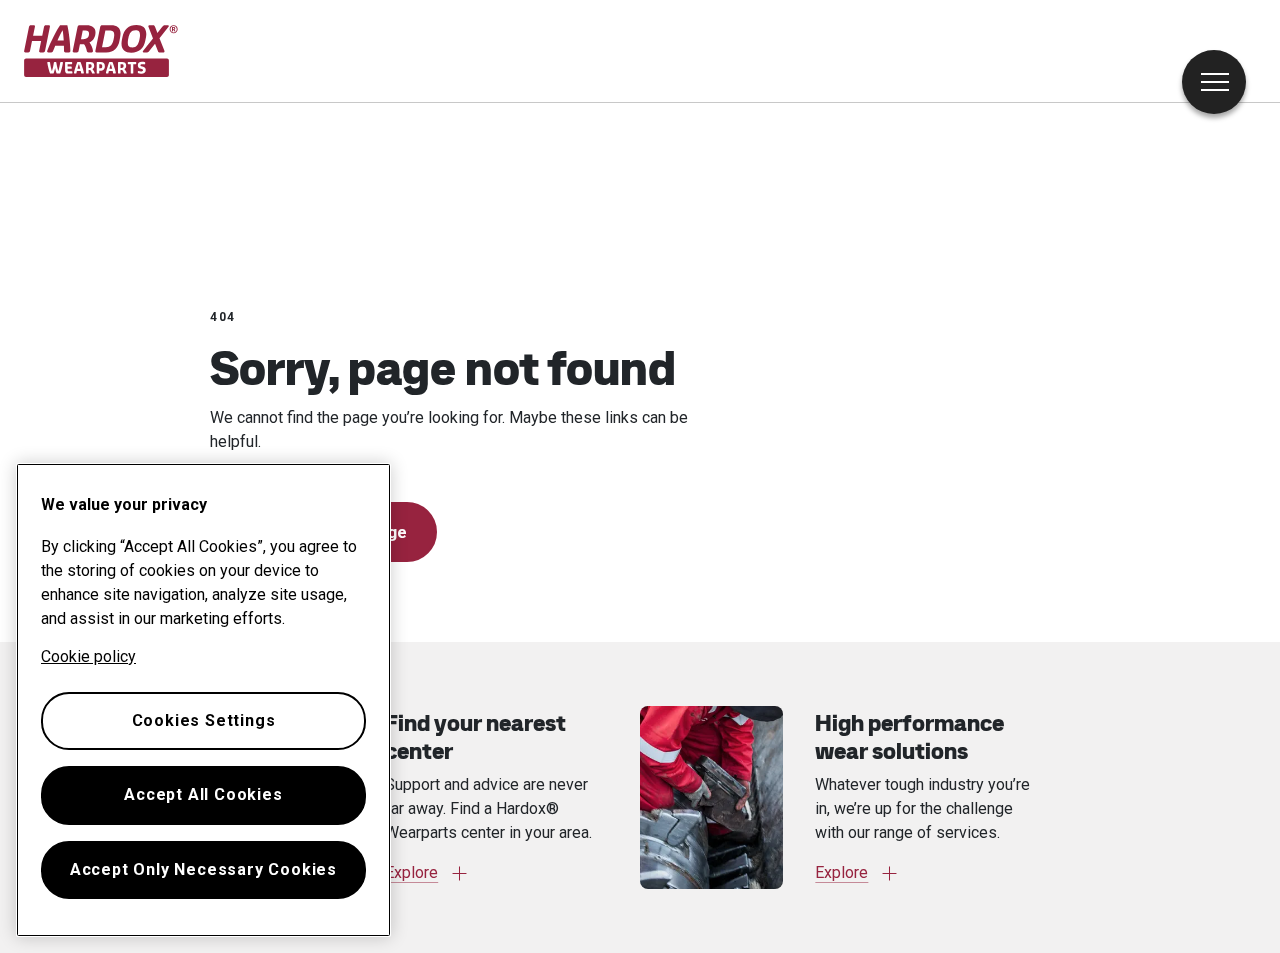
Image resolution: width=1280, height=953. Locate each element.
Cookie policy (88, 656)
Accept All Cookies (203, 794)
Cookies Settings (204, 720)
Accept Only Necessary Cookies (203, 869)
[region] (203, 700)
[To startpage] (101, 51)
